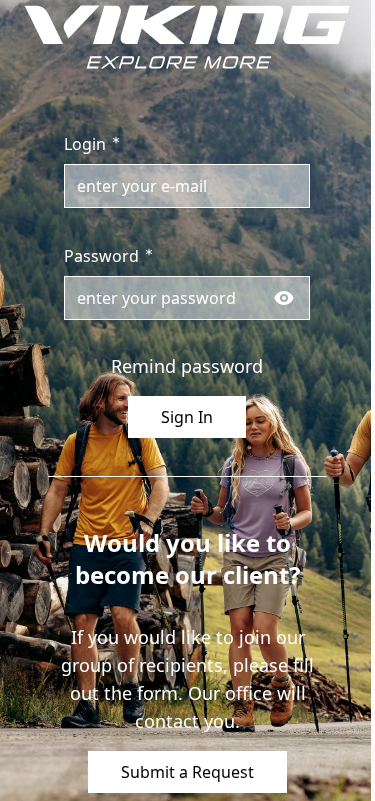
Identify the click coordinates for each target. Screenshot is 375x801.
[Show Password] (284, 298)
